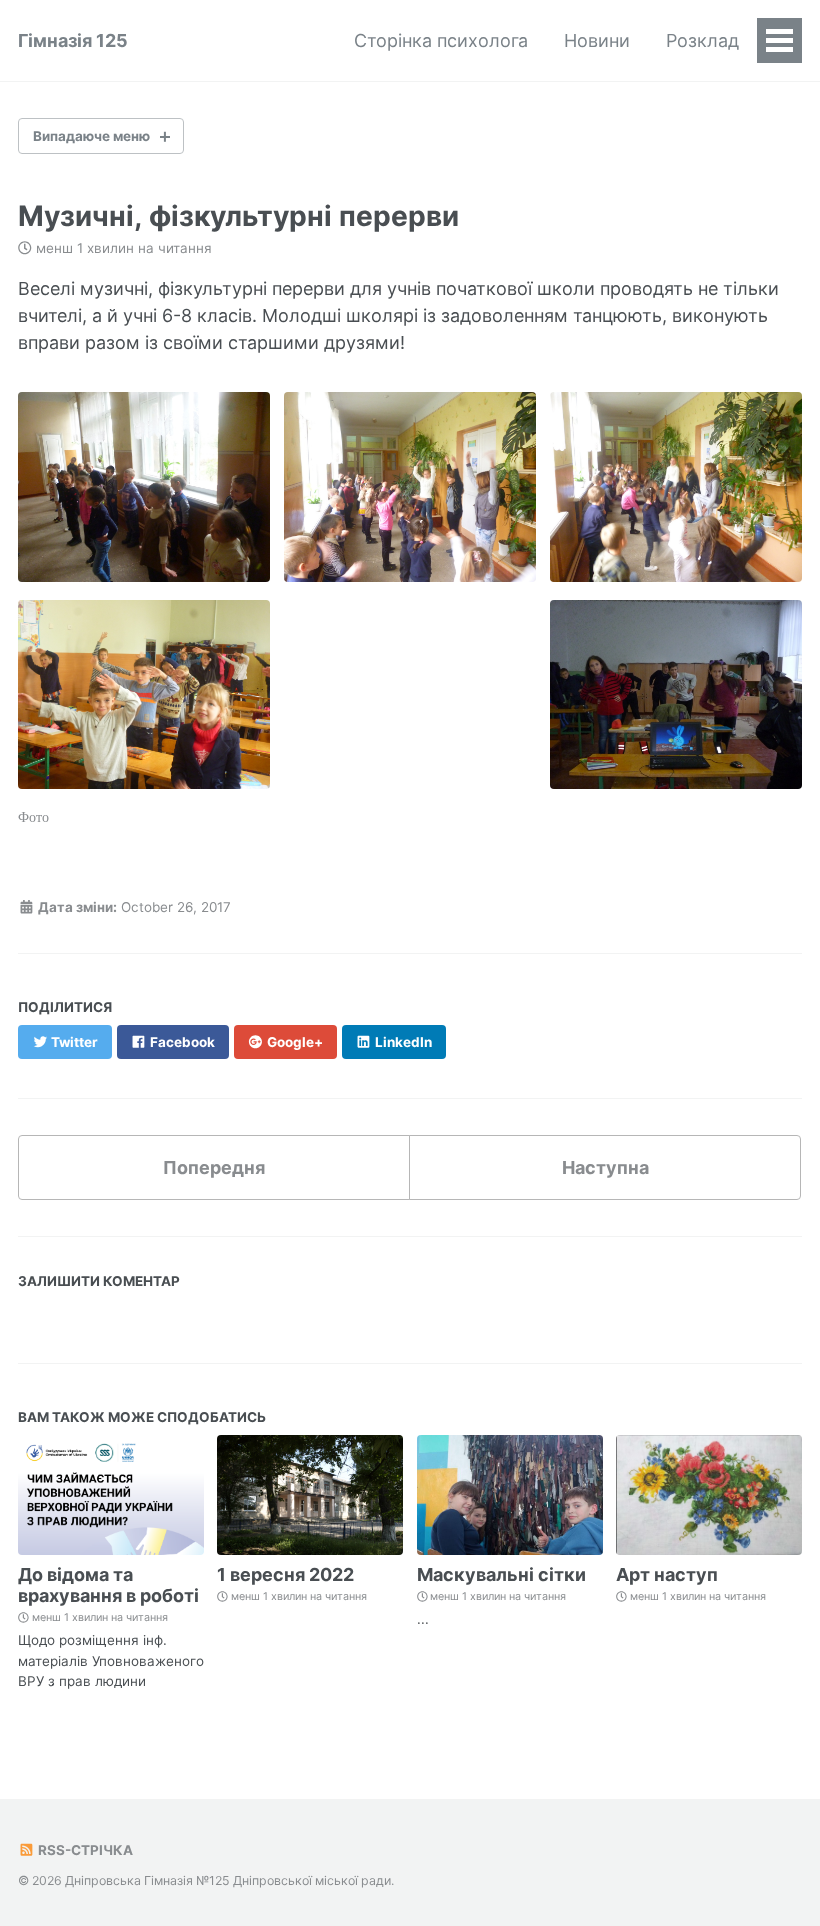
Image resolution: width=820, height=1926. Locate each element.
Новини (597, 40)
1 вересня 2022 (285, 1574)
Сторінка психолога (441, 40)
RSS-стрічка (84, 1850)
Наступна (605, 1167)
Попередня (214, 1167)
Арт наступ (667, 1574)
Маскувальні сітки (501, 1574)
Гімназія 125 (73, 40)
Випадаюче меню (91, 136)
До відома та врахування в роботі (108, 1585)
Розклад (702, 40)
